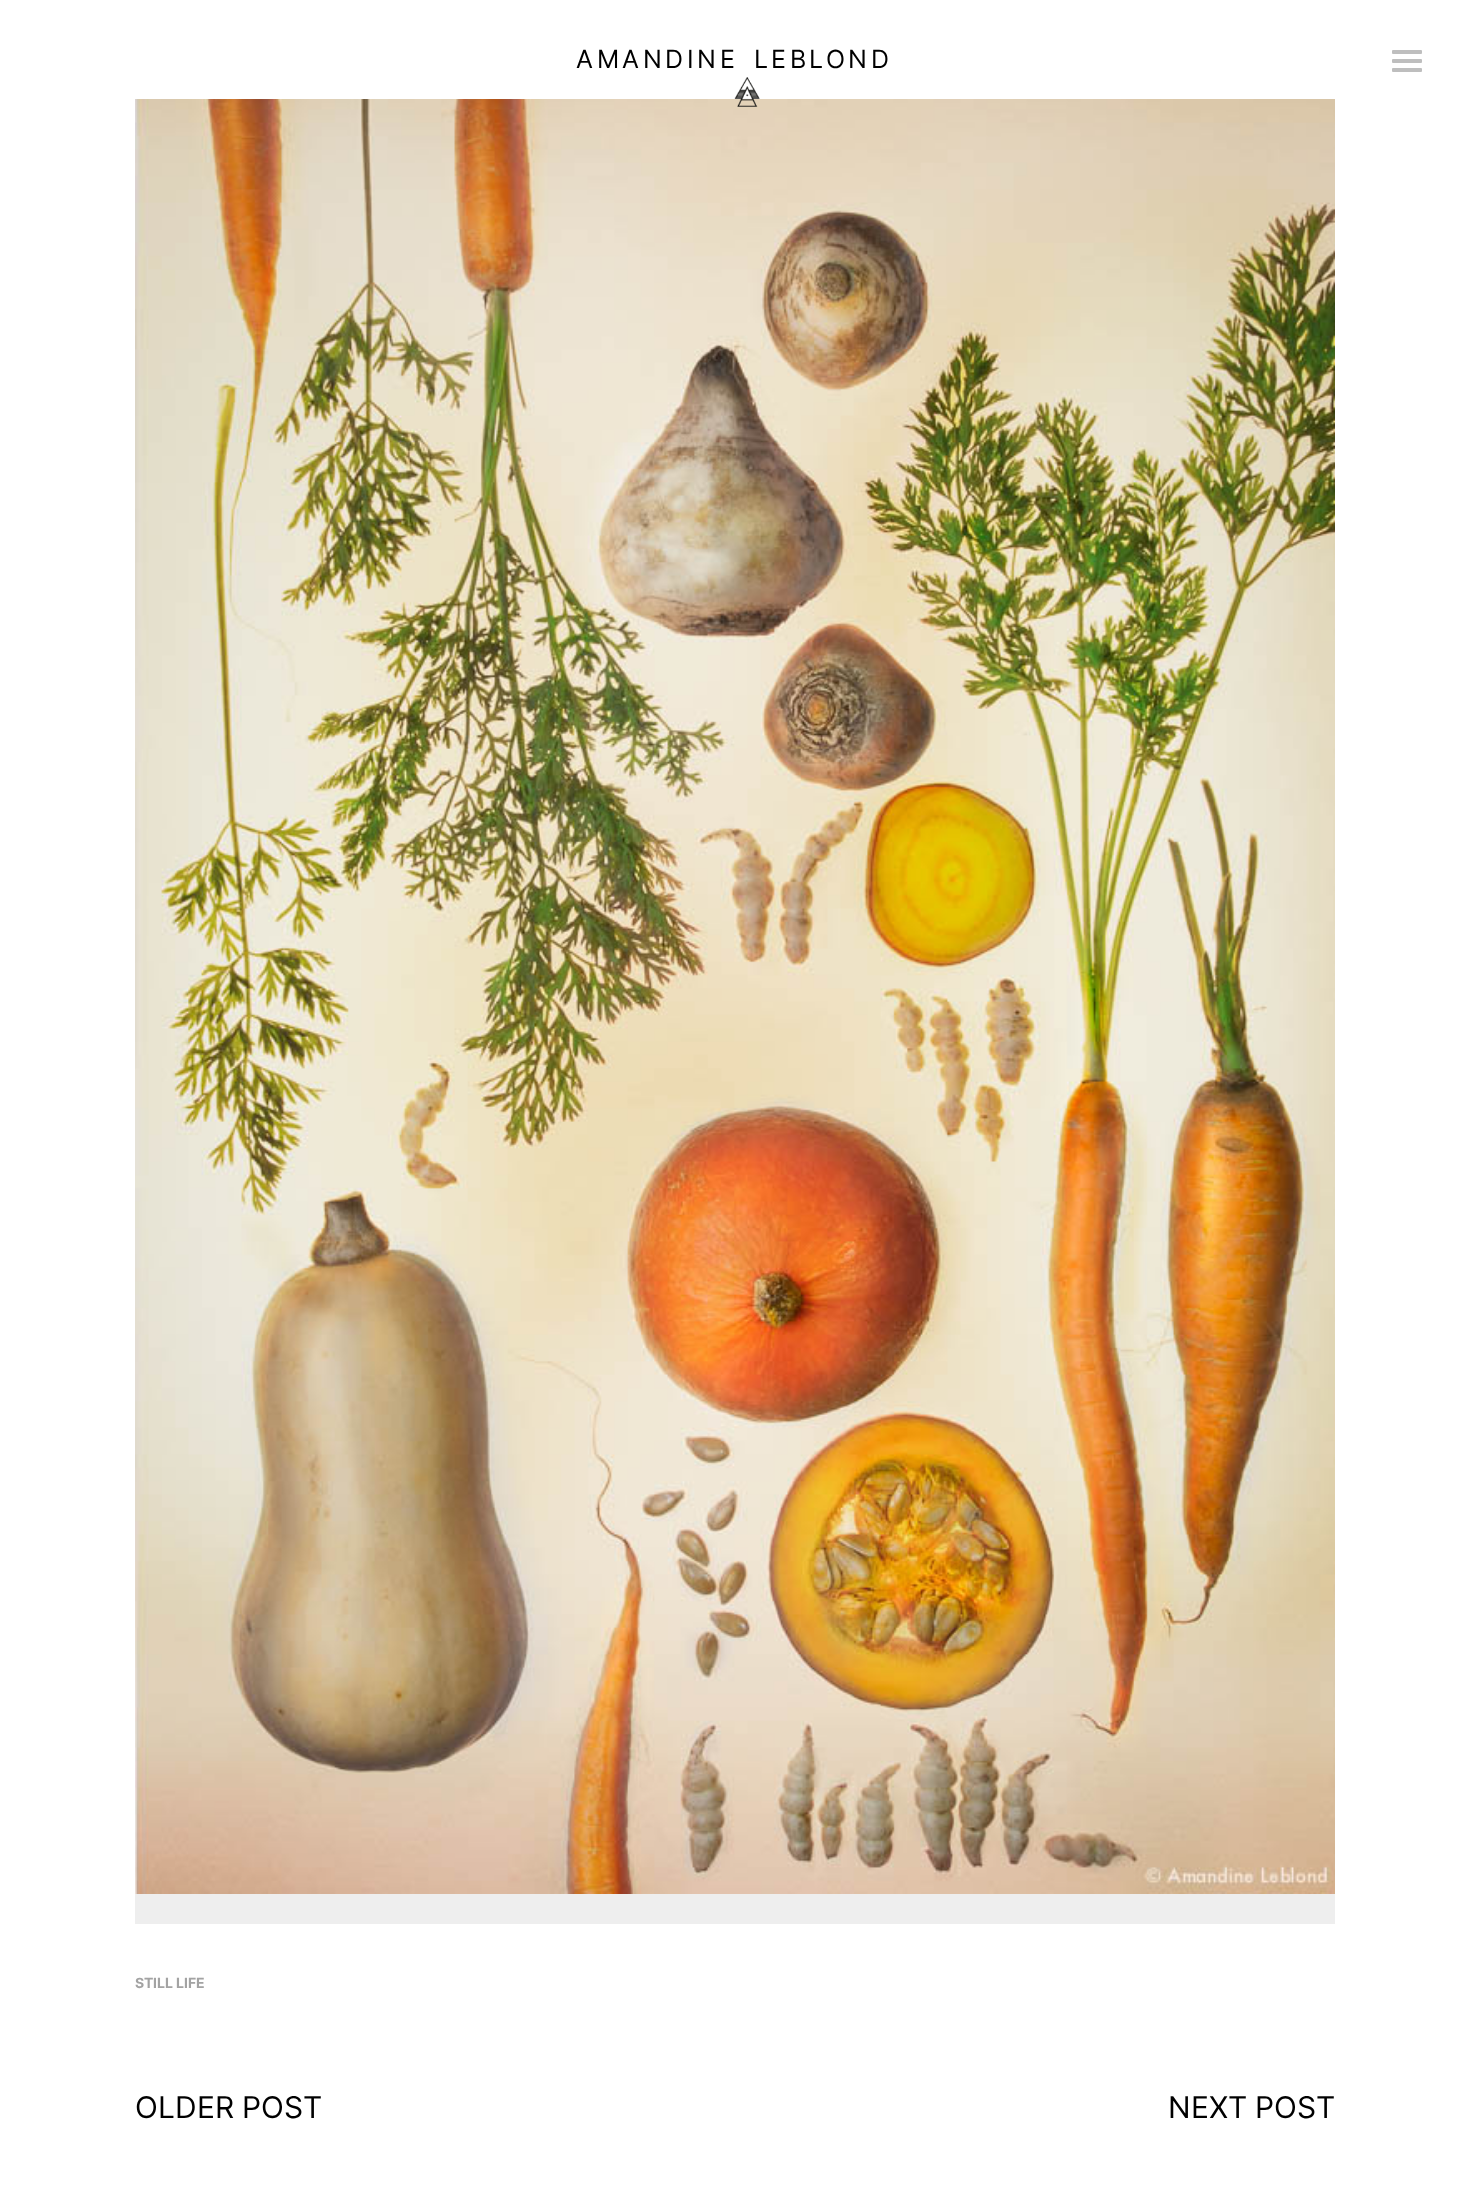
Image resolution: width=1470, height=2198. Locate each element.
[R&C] (735, 1891)
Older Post (228, 2107)
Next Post (1251, 2107)
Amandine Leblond (734, 59)
